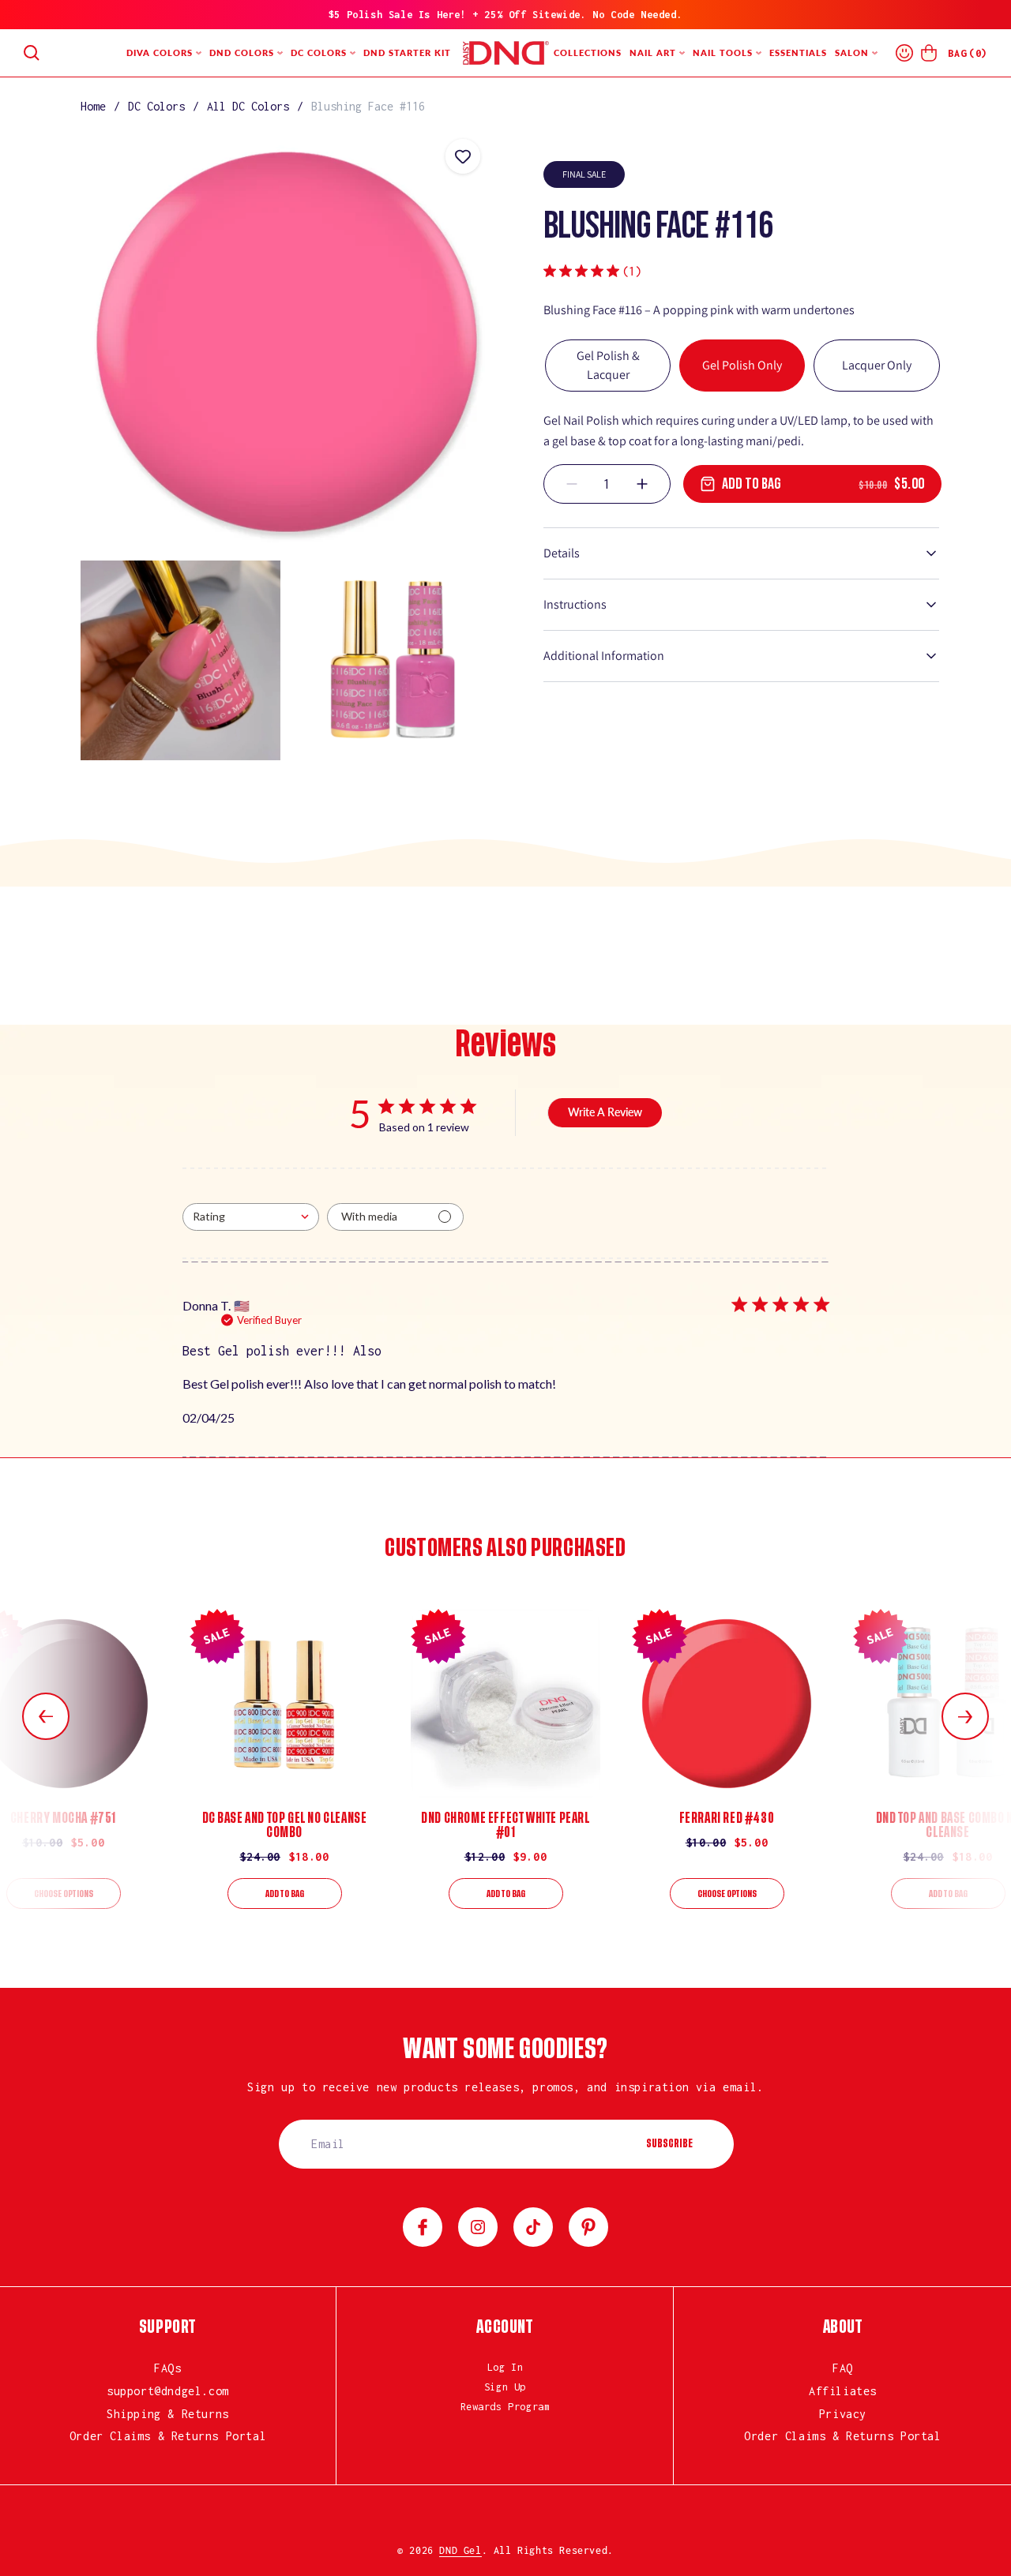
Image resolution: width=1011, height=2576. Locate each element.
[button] (32, 53)
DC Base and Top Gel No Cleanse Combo (285, 1825)
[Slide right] (965, 1716)
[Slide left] (46, 1716)
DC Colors (156, 106)
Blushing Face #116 (368, 106)
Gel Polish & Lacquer (608, 365)
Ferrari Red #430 (727, 1818)
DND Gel (460, 2550)
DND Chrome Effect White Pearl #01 (505, 1825)
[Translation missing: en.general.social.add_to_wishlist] (463, 156)
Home (93, 106)
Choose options (64, 1894)
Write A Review (605, 1112)
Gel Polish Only (742, 365)
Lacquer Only (877, 365)
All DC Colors (248, 106)
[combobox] (251, 1217)
